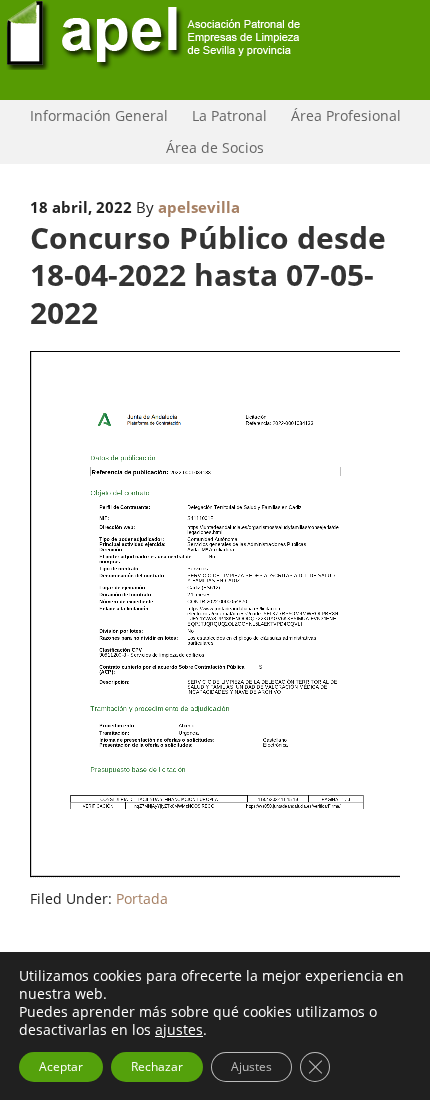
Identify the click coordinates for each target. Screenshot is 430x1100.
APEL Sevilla (215, 50)
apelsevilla (199, 207)
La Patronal (224, 115)
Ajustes (251, 1066)
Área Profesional (341, 115)
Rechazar (157, 1066)
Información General (94, 115)
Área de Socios (210, 147)
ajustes (179, 1030)
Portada (142, 898)
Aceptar (61, 1066)
